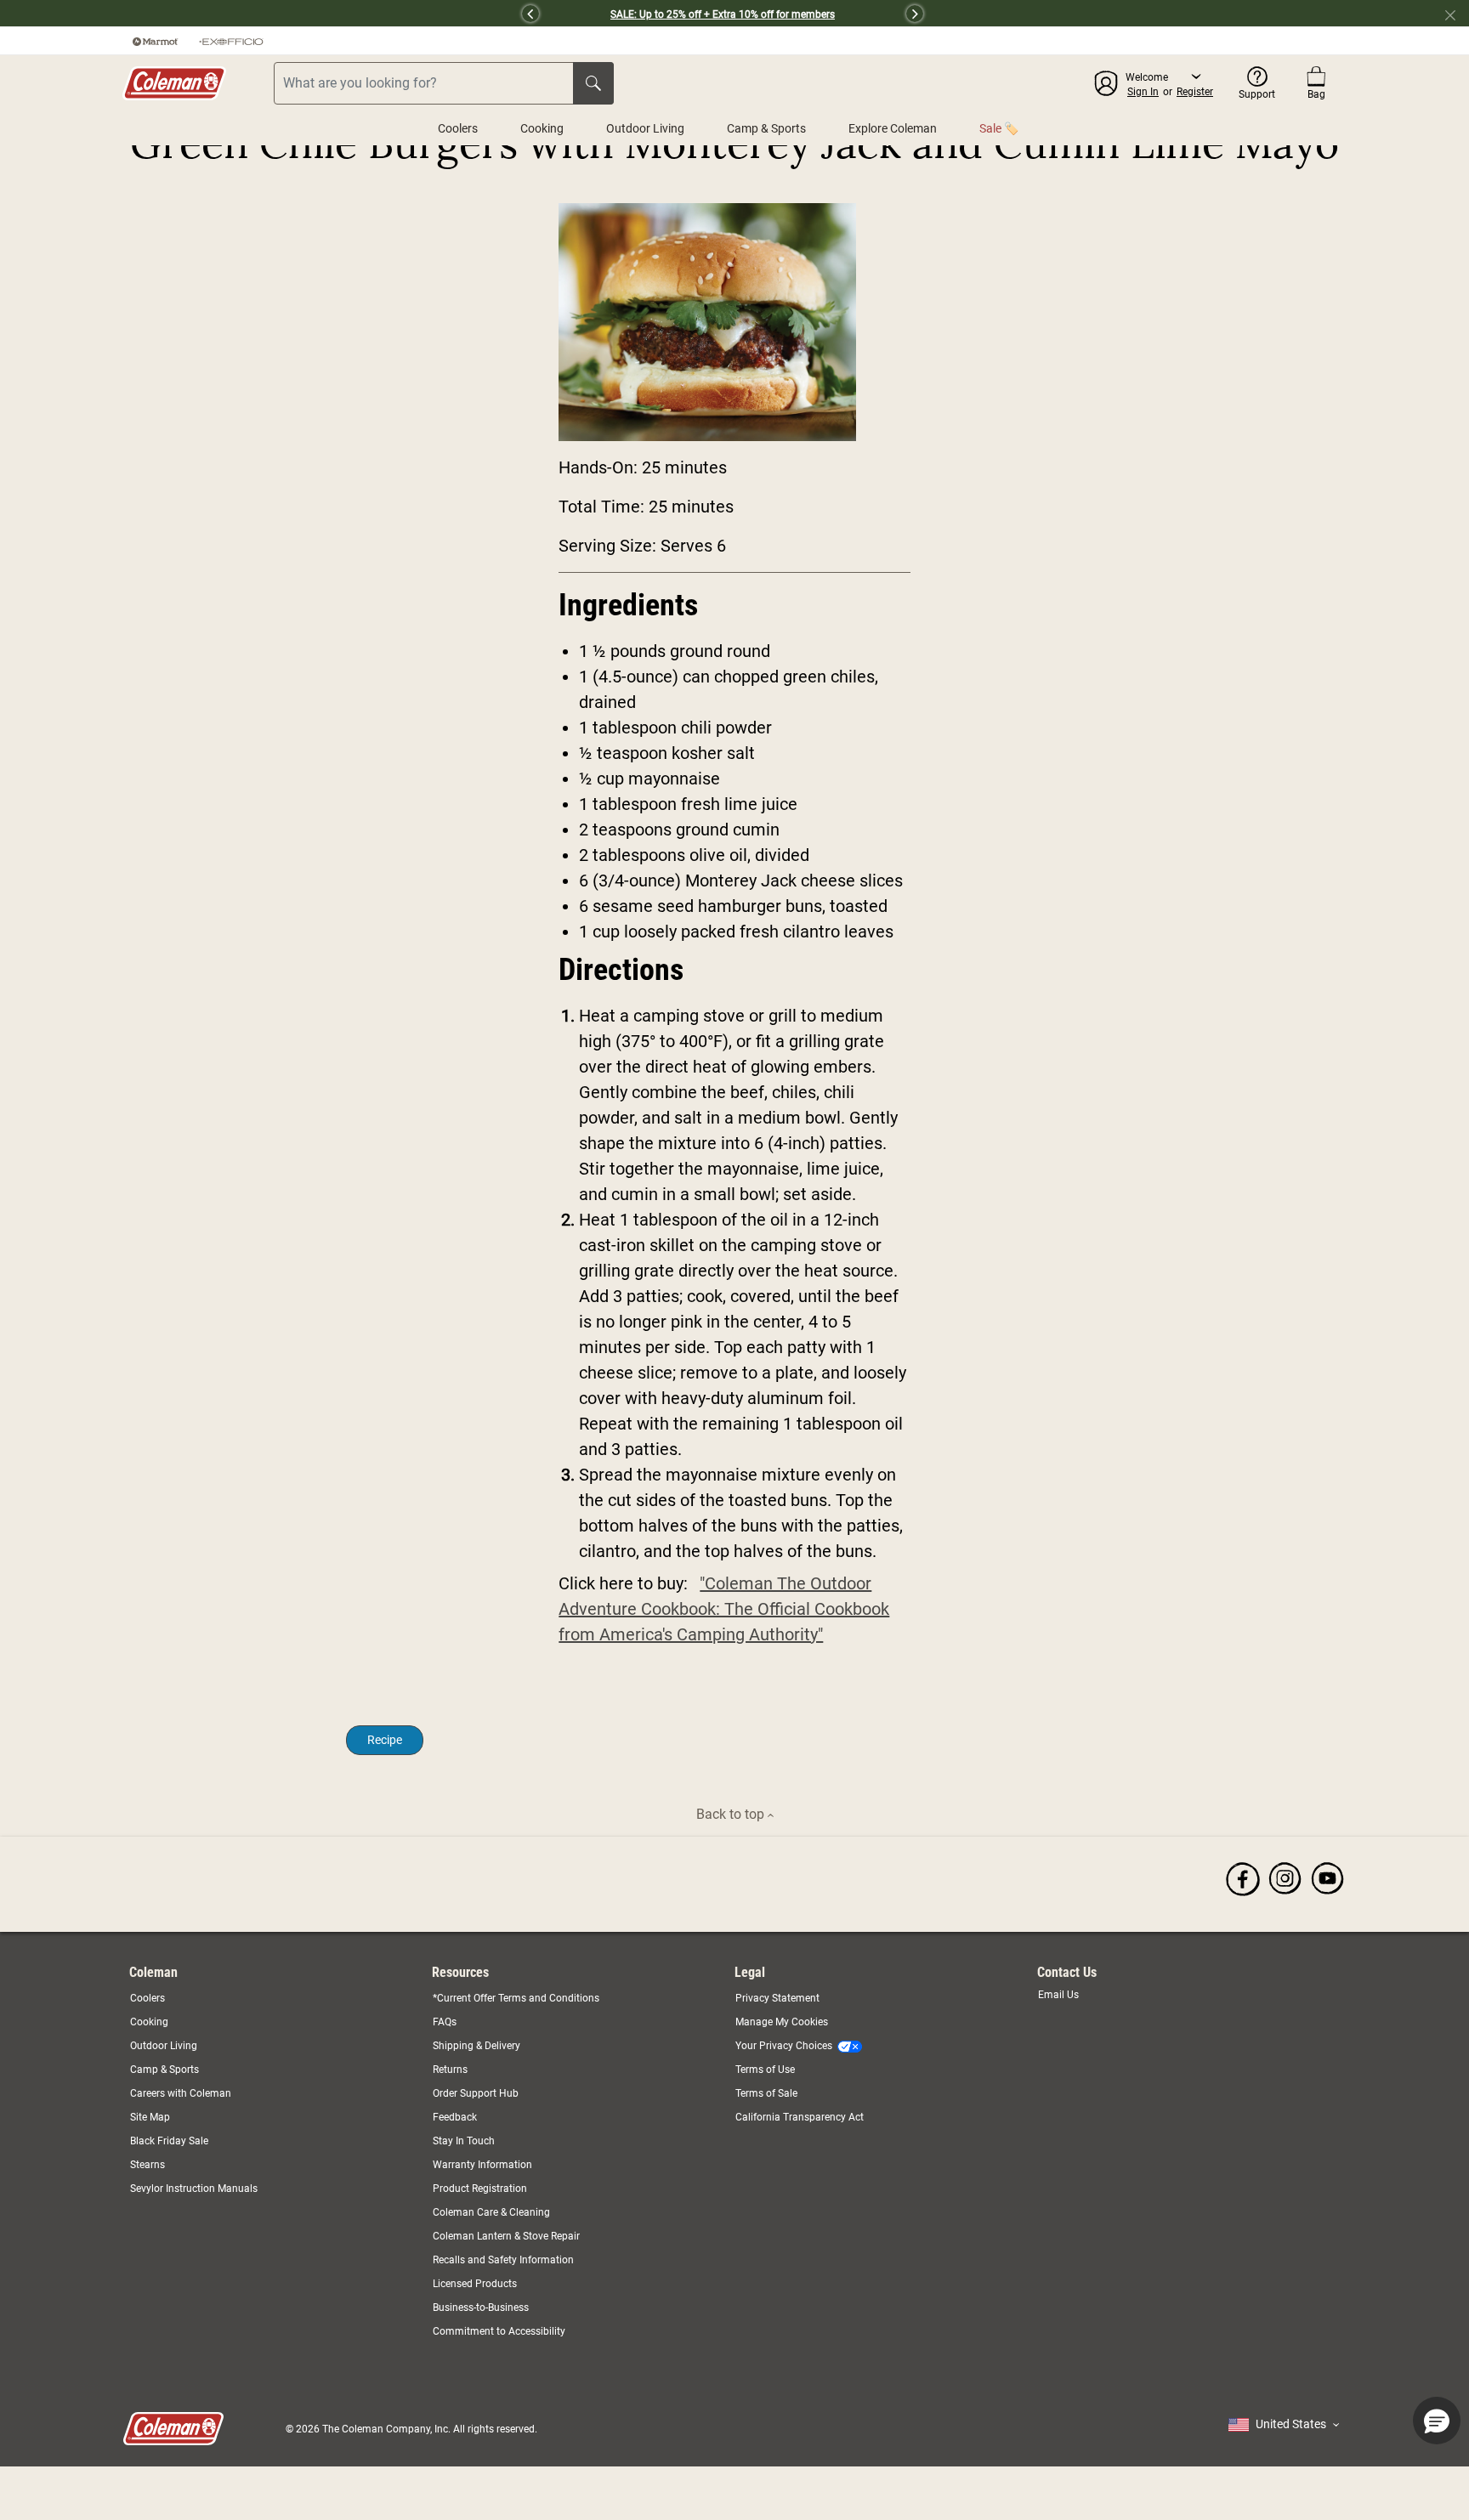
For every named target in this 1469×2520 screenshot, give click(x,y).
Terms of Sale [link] (766, 2093)
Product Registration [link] (480, 2189)
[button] (325, 14)
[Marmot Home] (156, 41)
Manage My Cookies (782, 2022)
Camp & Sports (766, 128)
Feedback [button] (455, 2117)
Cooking (542, 128)
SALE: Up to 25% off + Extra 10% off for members (723, 14)
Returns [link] (450, 2070)
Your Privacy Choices (784, 2046)
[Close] (1457, 14)
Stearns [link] (147, 2165)
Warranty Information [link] (482, 2165)
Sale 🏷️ (999, 128)
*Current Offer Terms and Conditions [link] (516, 1998)
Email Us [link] (1058, 1995)
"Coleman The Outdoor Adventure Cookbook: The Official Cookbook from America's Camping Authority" (724, 1609)
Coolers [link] (147, 1998)
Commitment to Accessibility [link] (499, 2331)
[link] (1243, 1878)
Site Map (150, 2117)
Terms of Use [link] (765, 2070)
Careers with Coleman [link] (181, 2093)
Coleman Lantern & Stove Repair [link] (506, 2236)
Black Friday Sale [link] (169, 2141)
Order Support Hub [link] (476, 2093)
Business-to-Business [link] (481, 2308)
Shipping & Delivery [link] (476, 2046)
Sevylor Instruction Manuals (194, 2189)
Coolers (458, 128)
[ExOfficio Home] (231, 41)
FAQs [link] (445, 2022)
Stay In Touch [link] (464, 2141)
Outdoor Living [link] (164, 2046)
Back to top (732, 1814)
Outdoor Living (645, 128)
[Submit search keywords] (593, 83)
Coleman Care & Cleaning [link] (491, 2212)
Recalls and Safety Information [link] (503, 2260)
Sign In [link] (1143, 92)
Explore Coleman (893, 128)
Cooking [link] (149, 2022)
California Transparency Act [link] (800, 2117)
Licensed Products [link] (475, 2284)
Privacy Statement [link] (777, 1998)
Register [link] (1195, 92)
